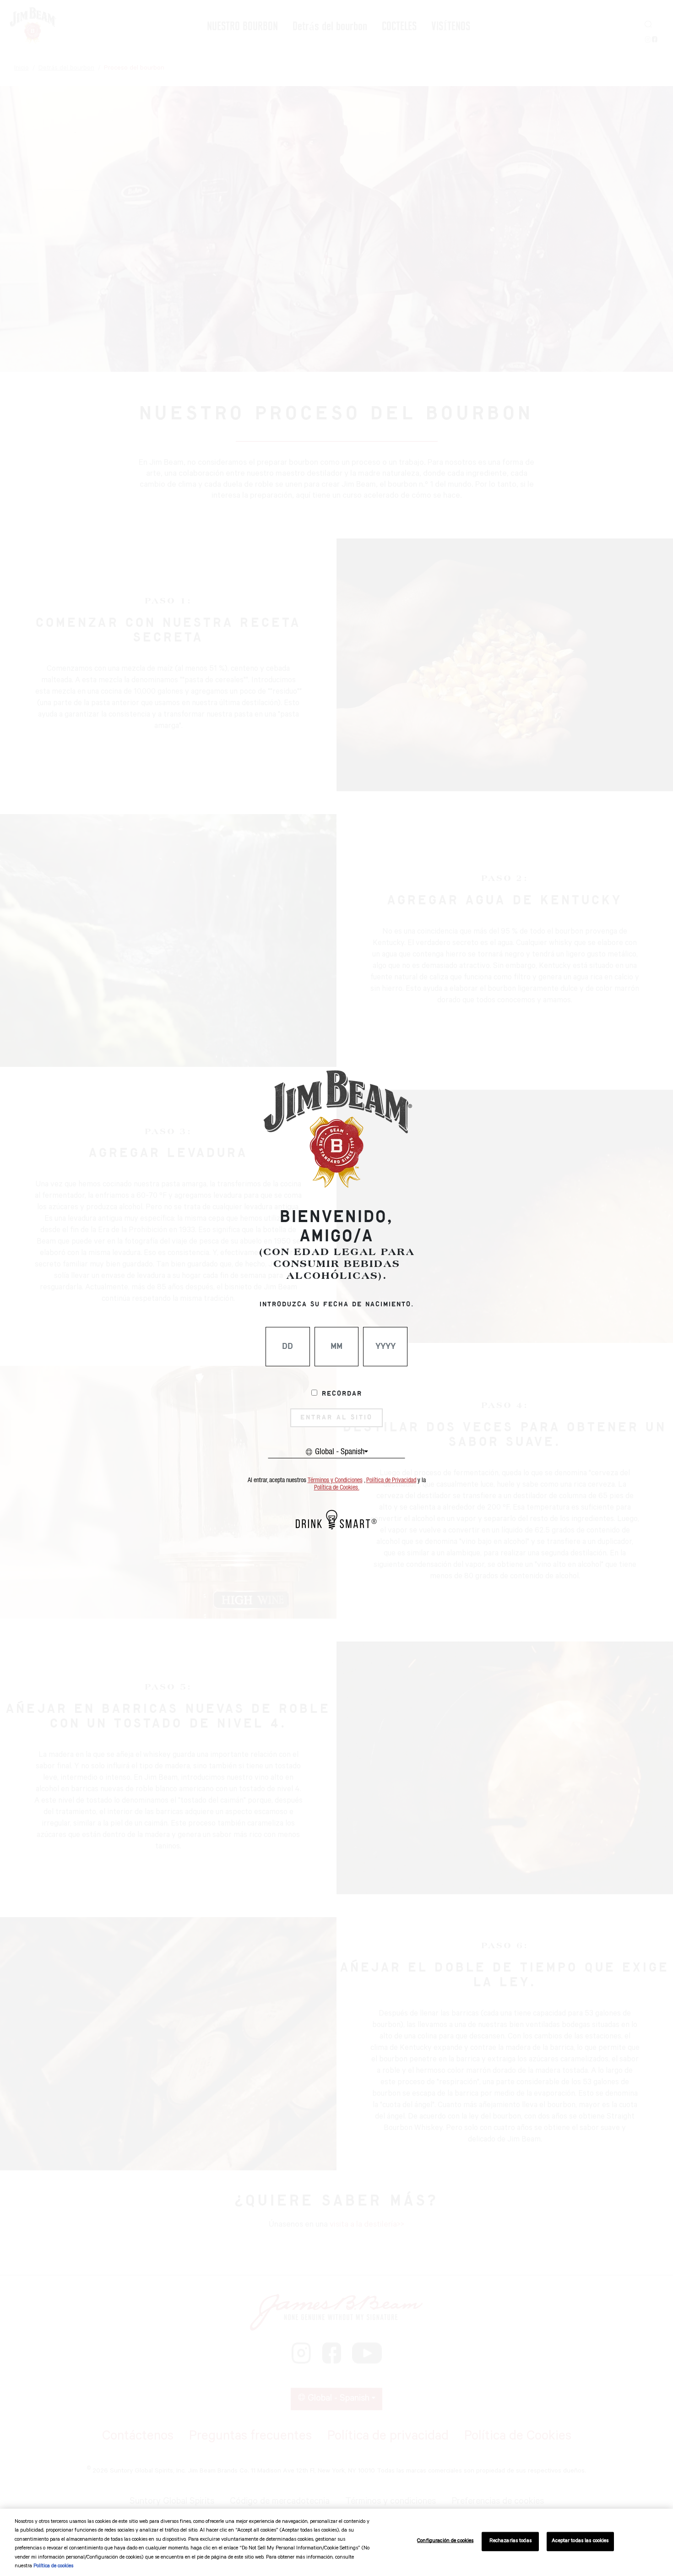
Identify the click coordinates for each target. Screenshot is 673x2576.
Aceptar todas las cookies (580, 2541)
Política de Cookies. (337, 1488)
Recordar (342, 1394)
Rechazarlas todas (510, 2541)
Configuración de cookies (445, 2541)
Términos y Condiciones (335, 1480)
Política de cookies (53, 2567)
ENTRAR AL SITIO (336, 1418)
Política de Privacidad (391, 1480)
